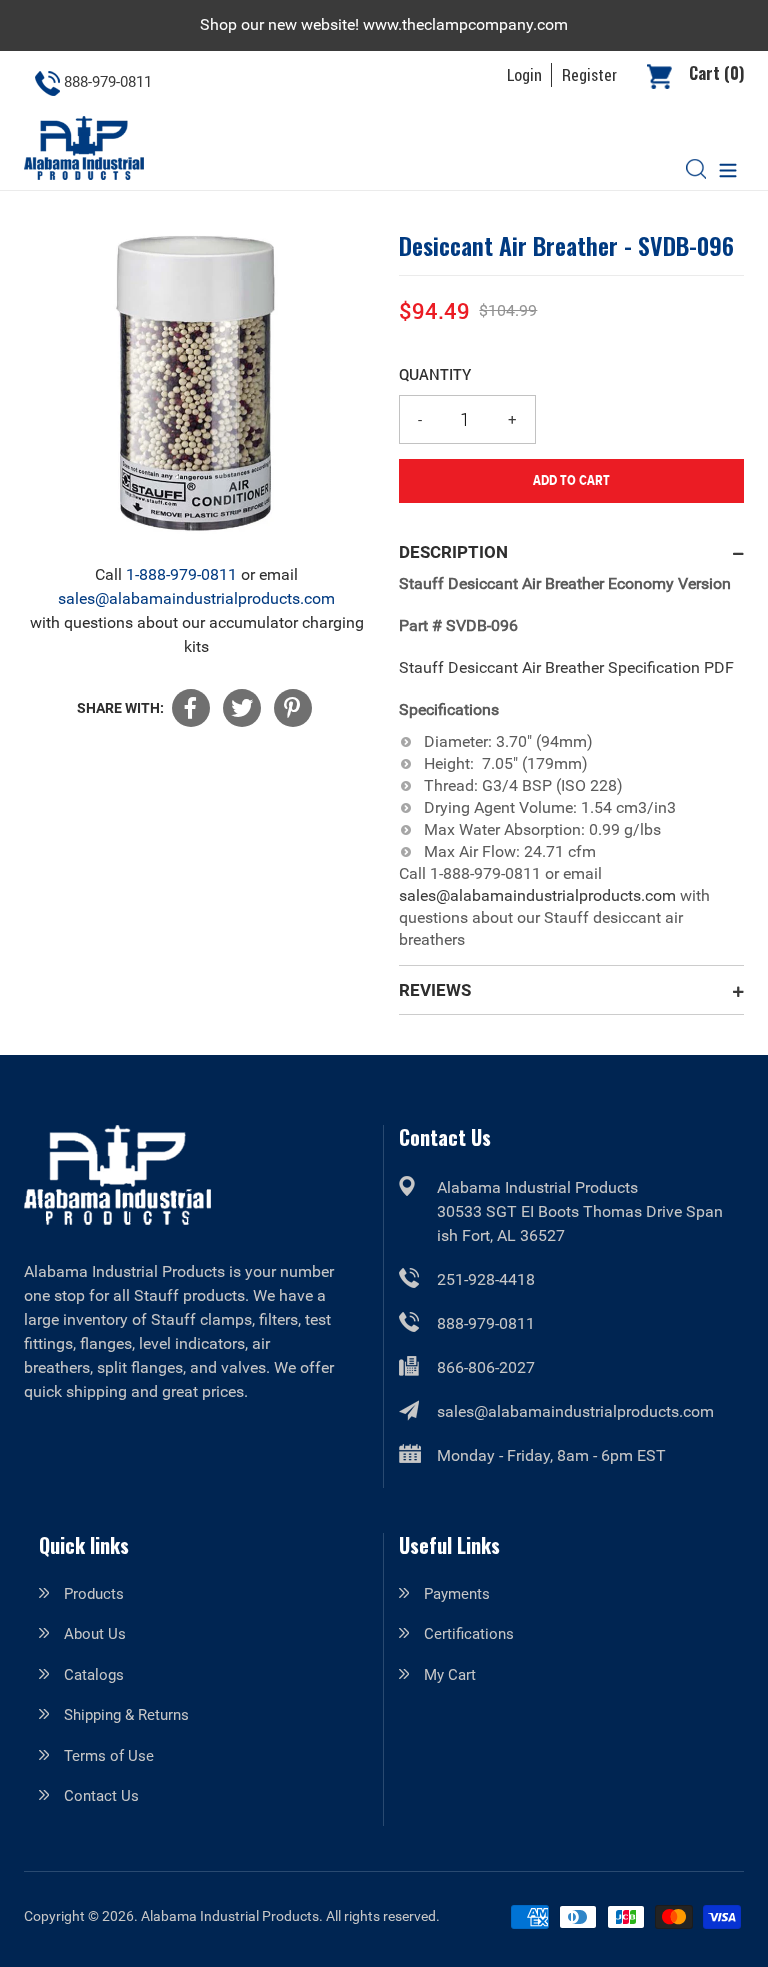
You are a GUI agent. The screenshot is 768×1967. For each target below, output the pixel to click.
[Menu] (728, 168)
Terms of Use (109, 1756)
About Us (95, 1634)
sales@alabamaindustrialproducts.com (196, 598)
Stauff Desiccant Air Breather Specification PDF (566, 667)
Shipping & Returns (126, 1715)
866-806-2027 (486, 1367)
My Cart (450, 1675)
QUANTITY (435, 374)
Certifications (469, 1634)
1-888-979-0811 (181, 574)
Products (94, 1594)
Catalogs (94, 1675)
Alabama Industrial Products (230, 1916)
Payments (457, 1594)
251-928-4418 (486, 1279)
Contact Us (101, 1796)
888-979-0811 (486, 1323)
